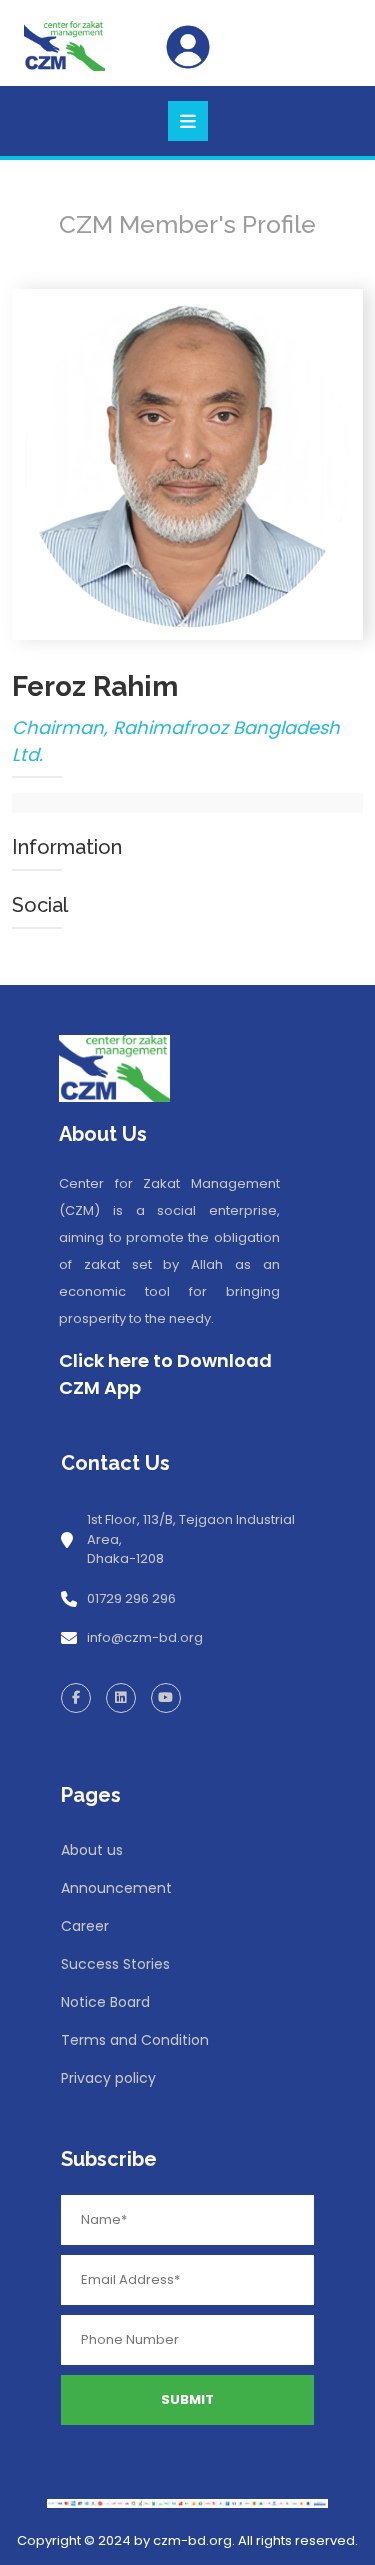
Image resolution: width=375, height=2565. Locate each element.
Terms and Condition (135, 2040)
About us (92, 1850)
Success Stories (115, 1964)
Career (85, 1926)
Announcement (116, 1888)
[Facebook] (76, 1698)
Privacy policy (108, 2078)
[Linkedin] (121, 1698)
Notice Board (105, 2002)
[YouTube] (166, 1698)
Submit (187, 2399)
